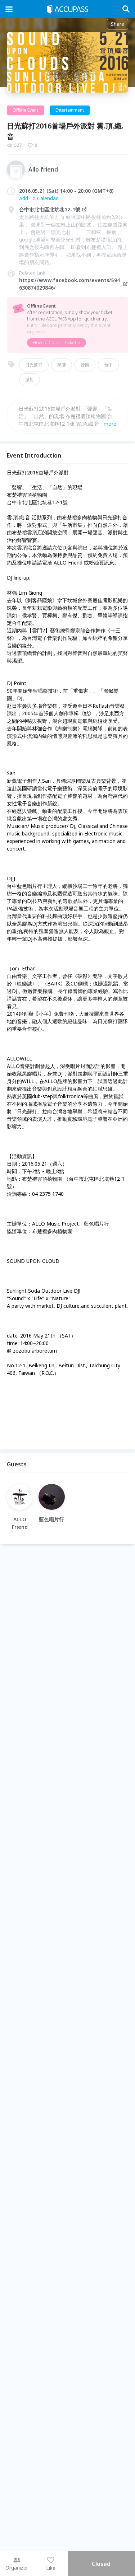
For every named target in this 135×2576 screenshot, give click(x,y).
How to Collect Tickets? (57, 343)
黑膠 (62, 365)
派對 (30, 380)
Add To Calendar (38, 198)
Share (118, 24)
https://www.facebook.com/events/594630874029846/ (69, 284)
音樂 (85, 365)
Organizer (17, 2568)
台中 (108, 365)
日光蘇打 (34, 365)
